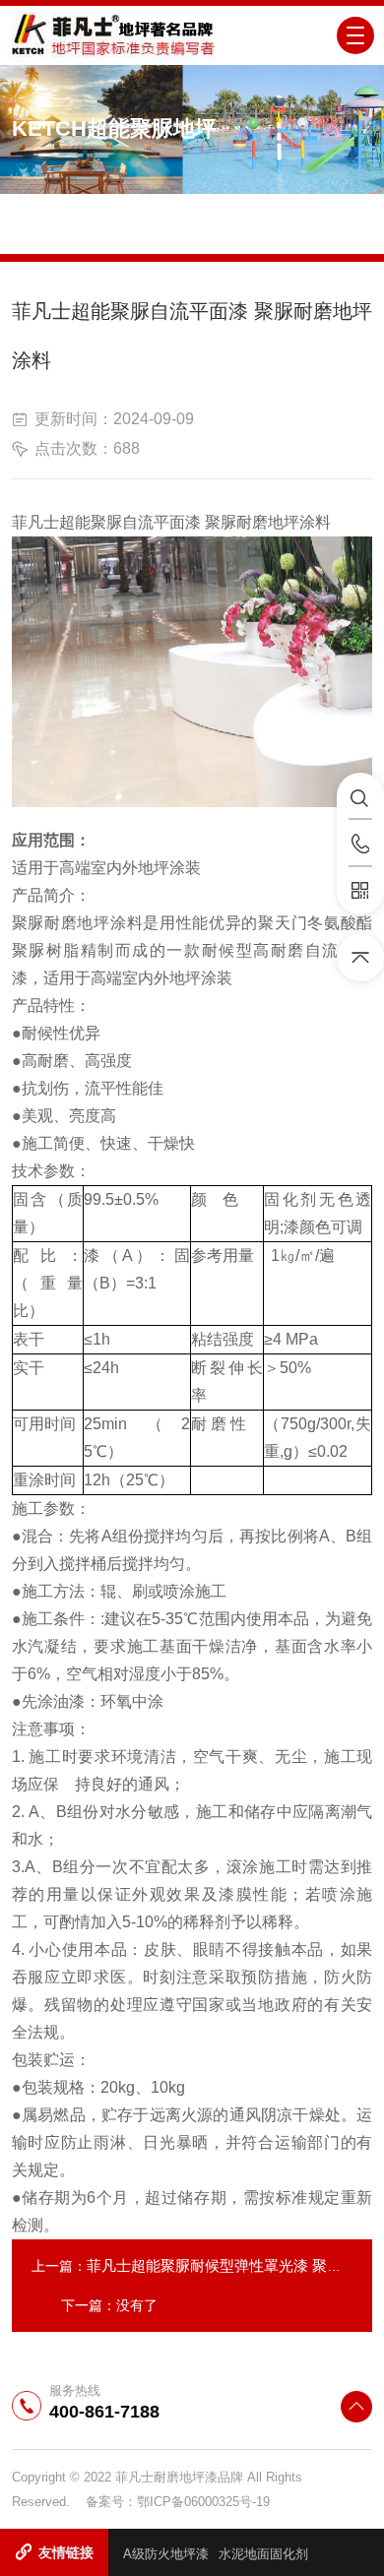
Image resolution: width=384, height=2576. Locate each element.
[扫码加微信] (360, 891)
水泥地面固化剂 (263, 2554)
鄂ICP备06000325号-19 (203, 2502)
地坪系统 (183, 207)
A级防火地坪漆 (166, 2554)
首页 (122, 207)
